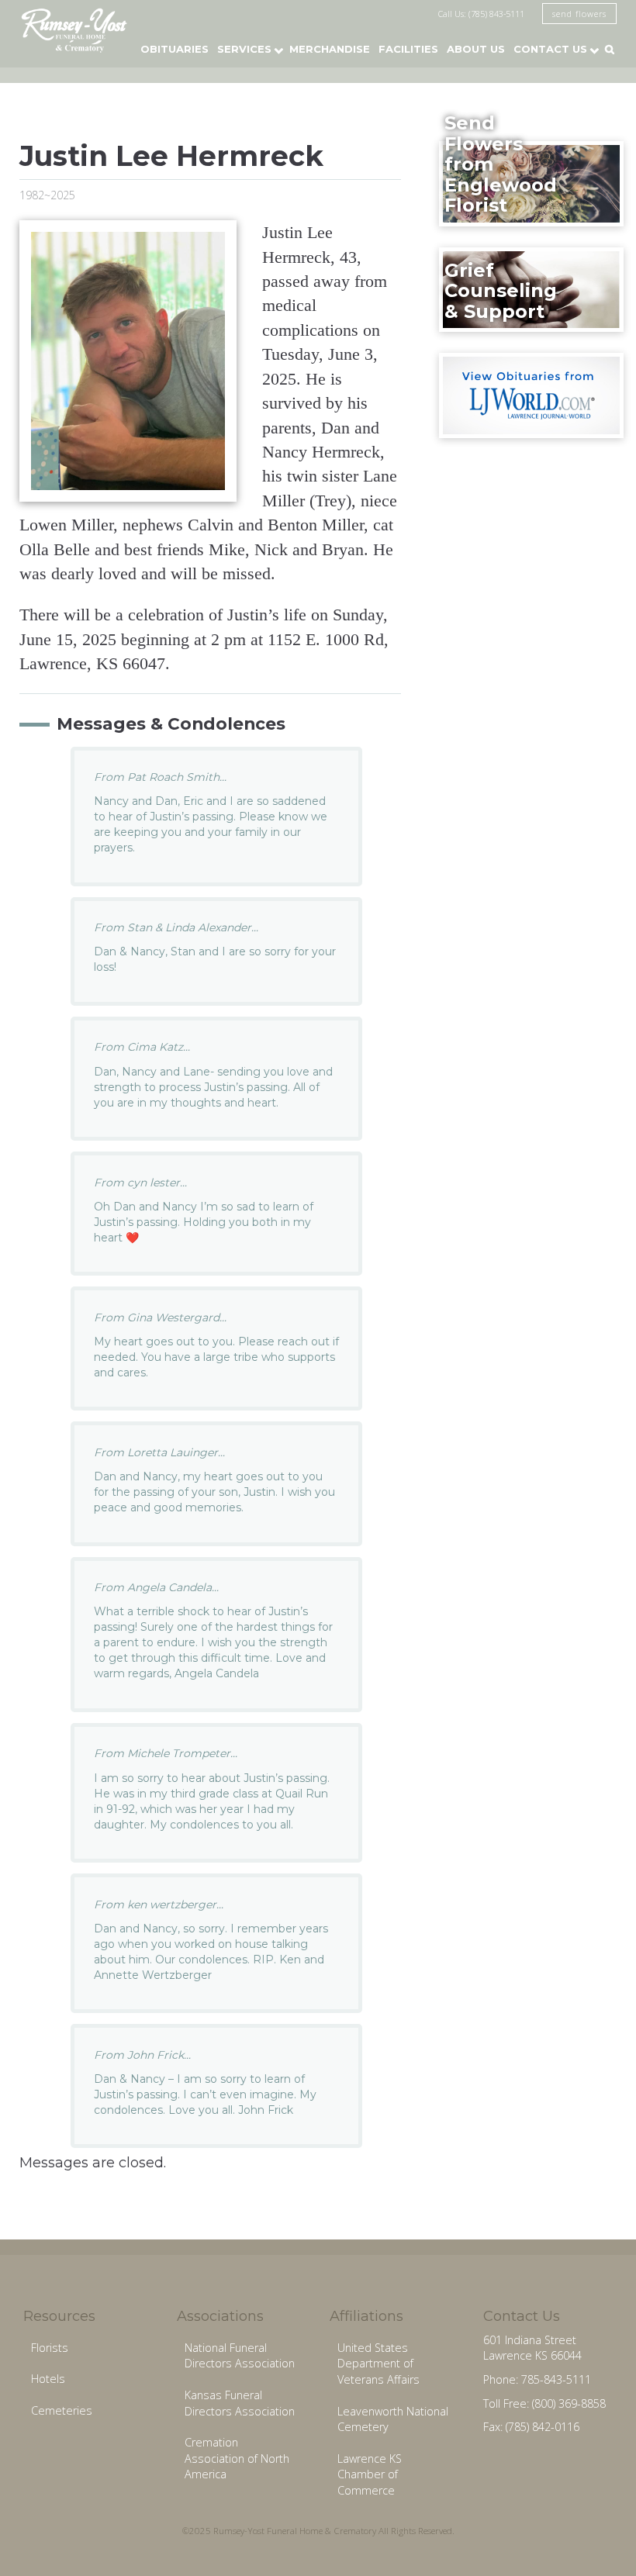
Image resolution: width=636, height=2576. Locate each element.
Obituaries (175, 49)
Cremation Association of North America (237, 2458)
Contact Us (550, 49)
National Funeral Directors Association (240, 2356)
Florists (50, 2348)
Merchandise (330, 49)
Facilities (408, 49)
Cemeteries (62, 2410)
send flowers (579, 14)
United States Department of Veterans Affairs (378, 2364)
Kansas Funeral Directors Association (240, 2403)
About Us (476, 49)
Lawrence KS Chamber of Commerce (370, 2474)
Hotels (48, 2379)
